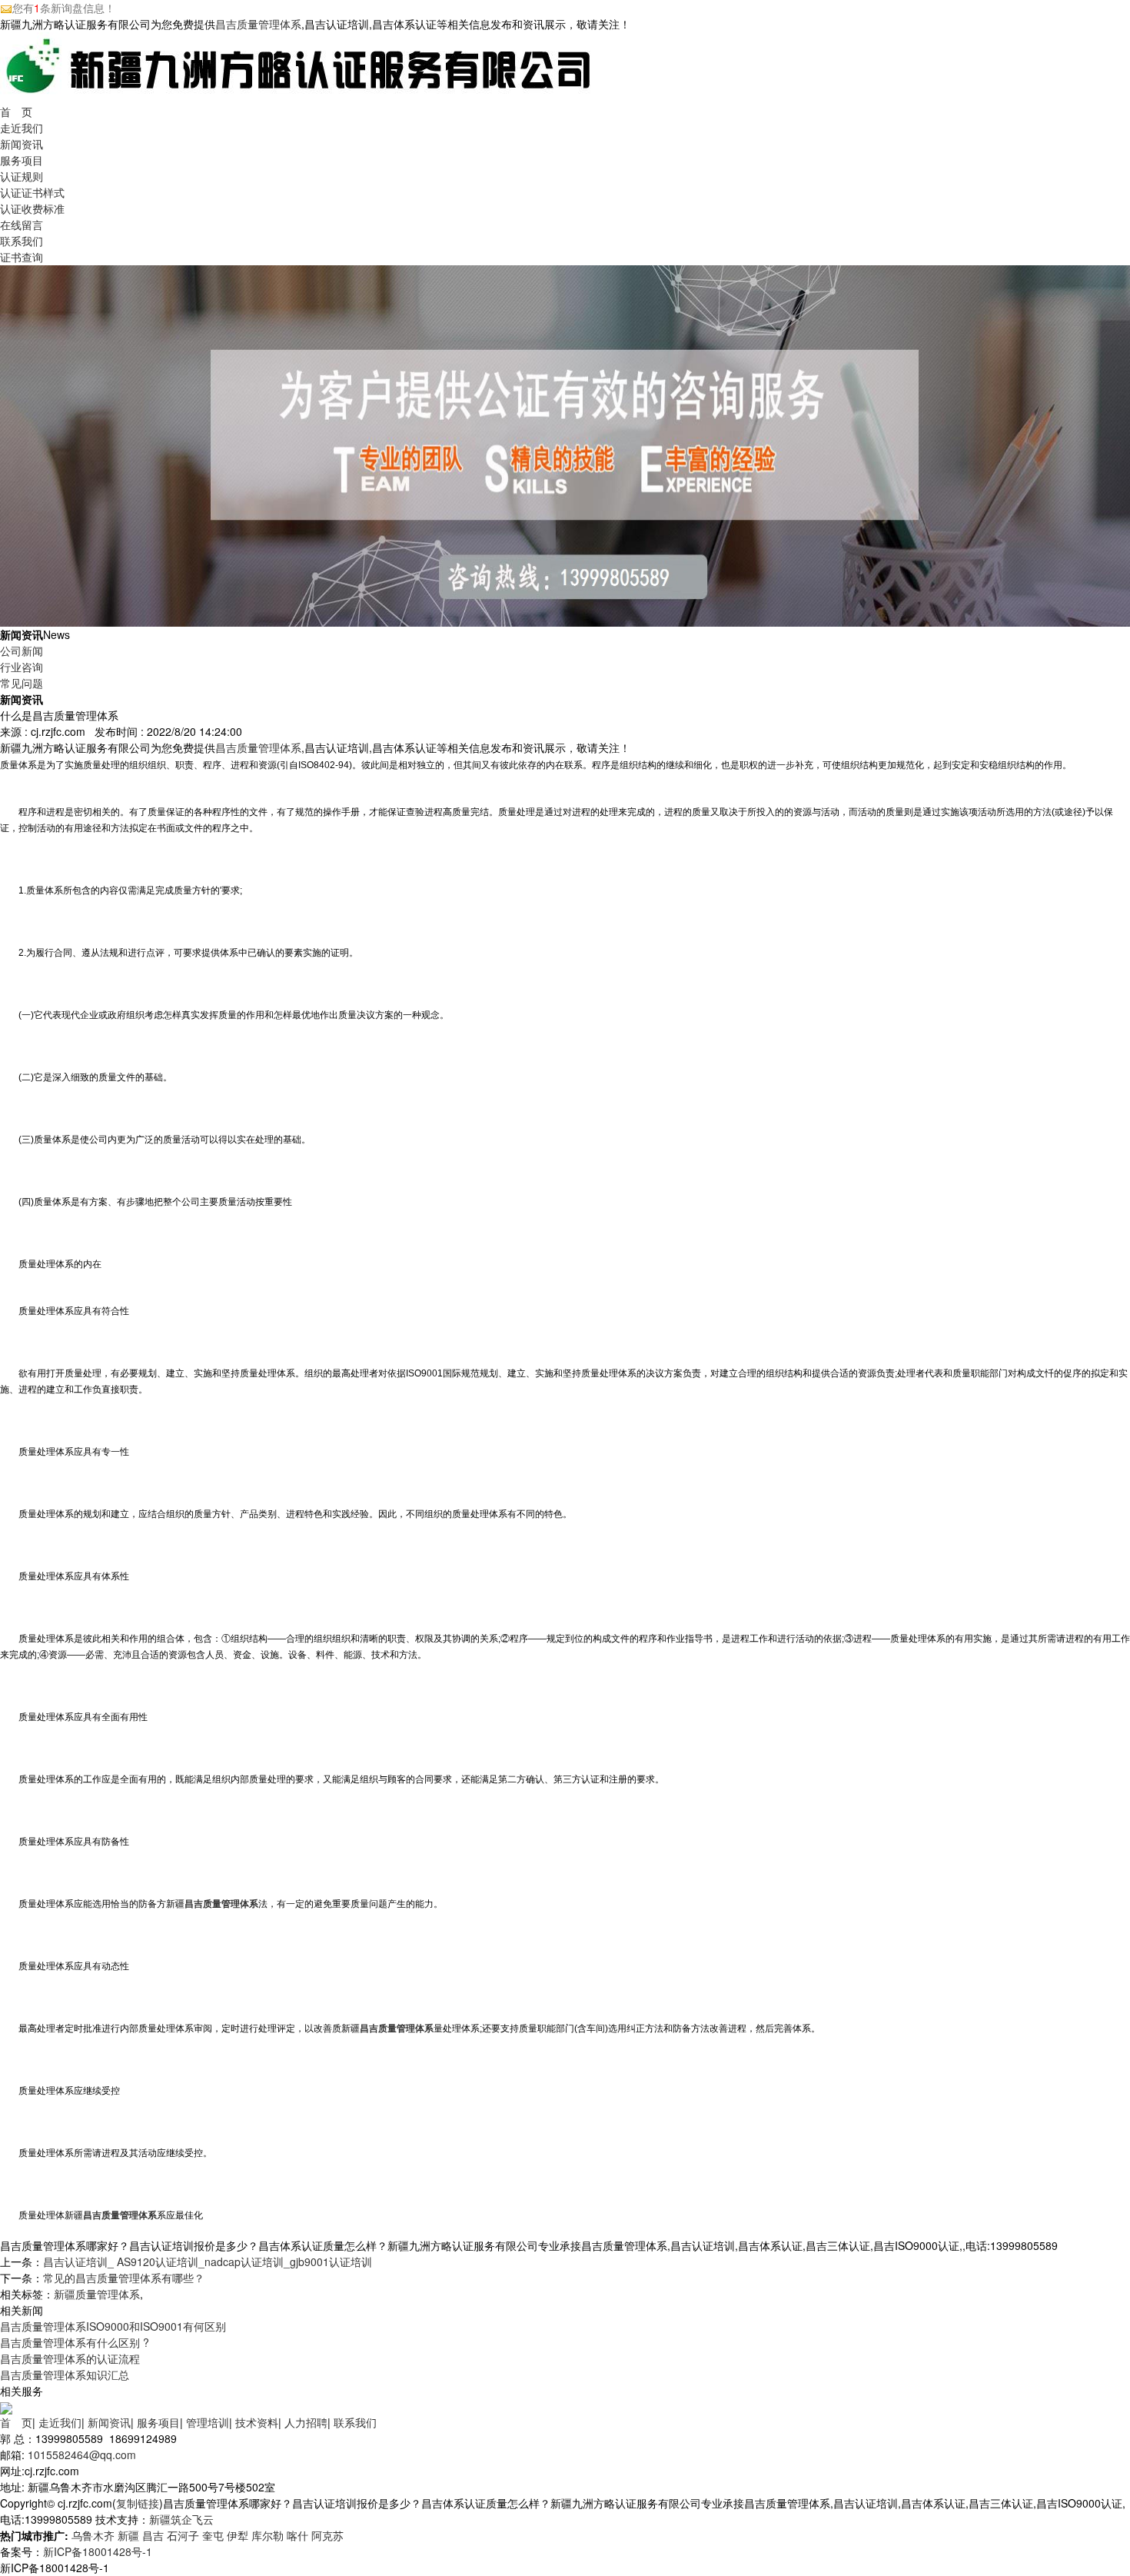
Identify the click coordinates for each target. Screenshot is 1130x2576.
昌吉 (153, 2535)
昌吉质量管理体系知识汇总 (65, 2375)
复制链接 (138, 2503)
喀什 (297, 2535)
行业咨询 (22, 667)
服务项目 (22, 160)
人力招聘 (306, 2422)
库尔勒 (268, 2535)
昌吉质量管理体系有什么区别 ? (75, 2342)
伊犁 (238, 2535)
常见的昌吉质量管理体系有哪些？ (124, 2278)
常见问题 (22, 683)
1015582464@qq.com (82, 2455)
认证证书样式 (32, 192)
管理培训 (208, 2422)
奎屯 (213, 2535)
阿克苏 (327, 2535)
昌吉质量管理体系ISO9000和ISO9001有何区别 (113, 2326)
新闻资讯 (22, 144)
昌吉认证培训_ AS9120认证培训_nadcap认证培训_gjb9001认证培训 (208, 2261)
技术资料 (257, 2422)
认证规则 (22, 176)
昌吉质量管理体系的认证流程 (70, 2358)
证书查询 (22, 257)
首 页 (16, 111)
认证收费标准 (32, 208)
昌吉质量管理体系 (258, 24)
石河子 (183, 2535)
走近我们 (22, 128)
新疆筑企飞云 (181, 2519)
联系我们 (22, 241)
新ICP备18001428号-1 (98, 2551)
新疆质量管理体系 (97, 2294)
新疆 (128, 2535)
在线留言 (22, 225)
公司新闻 (22, 651)
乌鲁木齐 (93, 2535)
